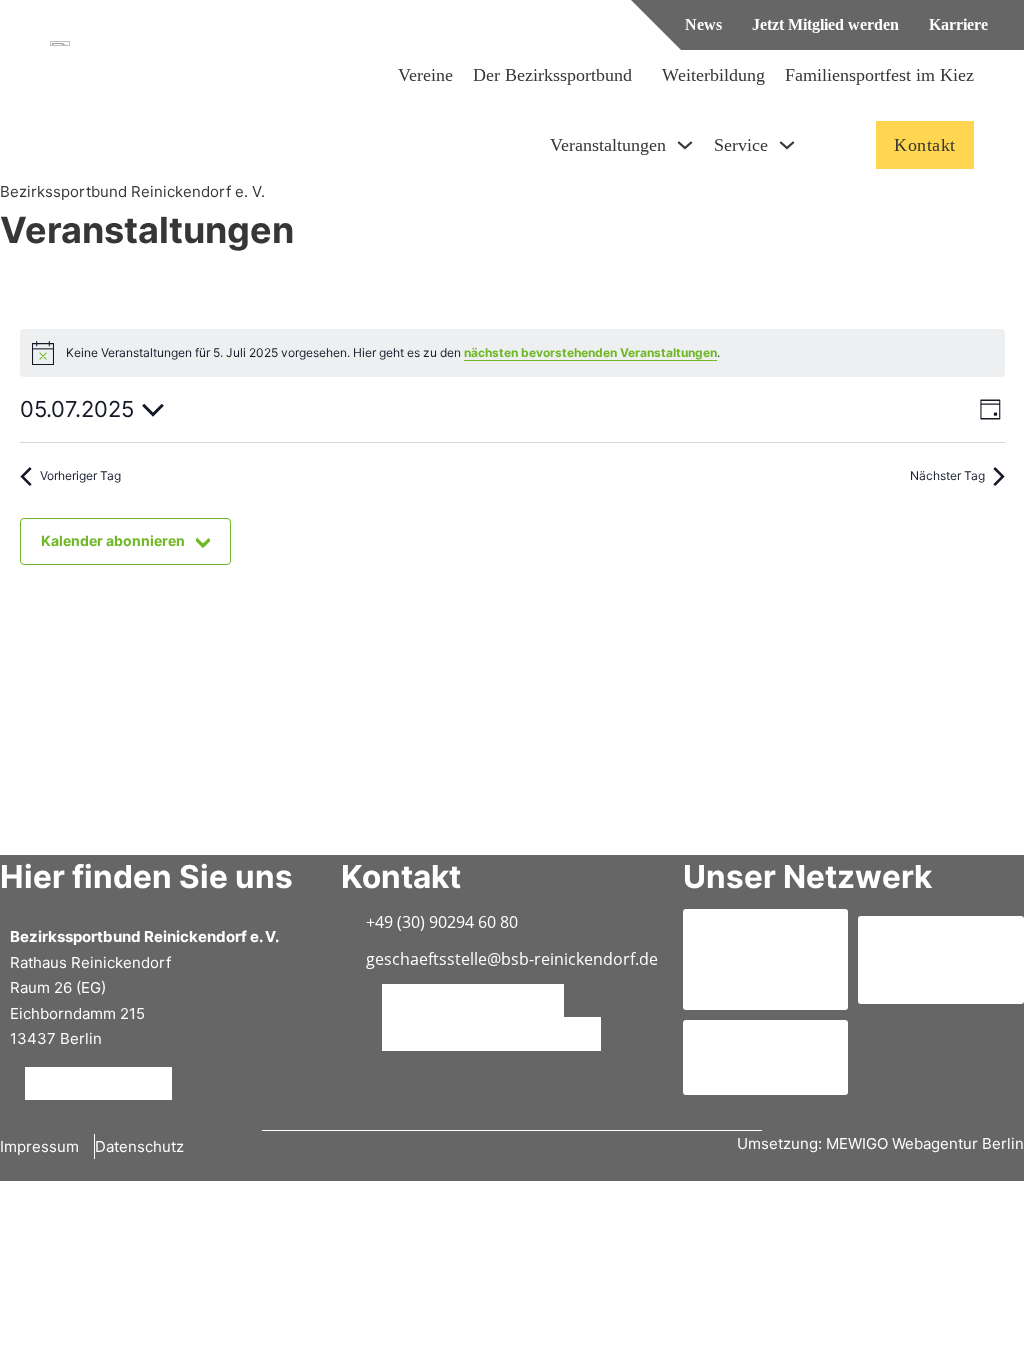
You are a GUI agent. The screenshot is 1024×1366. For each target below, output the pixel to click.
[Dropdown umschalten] (685, 145)
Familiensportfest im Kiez (879, 75)
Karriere (958, 24)
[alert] (512, 353)
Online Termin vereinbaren (487, 1034)
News (703, 24)
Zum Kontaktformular (468, 1000)
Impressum (39, 1146)
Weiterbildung (713, 75)
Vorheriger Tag (80, 475)
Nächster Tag (947, 475)
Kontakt (925, 145)
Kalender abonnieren (113, 540)
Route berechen (94, 1083)
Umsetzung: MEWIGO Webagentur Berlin (880, 1143)
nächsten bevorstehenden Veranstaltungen (590, 352)
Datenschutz (139, 1146)
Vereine (425, 75)
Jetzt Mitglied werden (825, 24)
